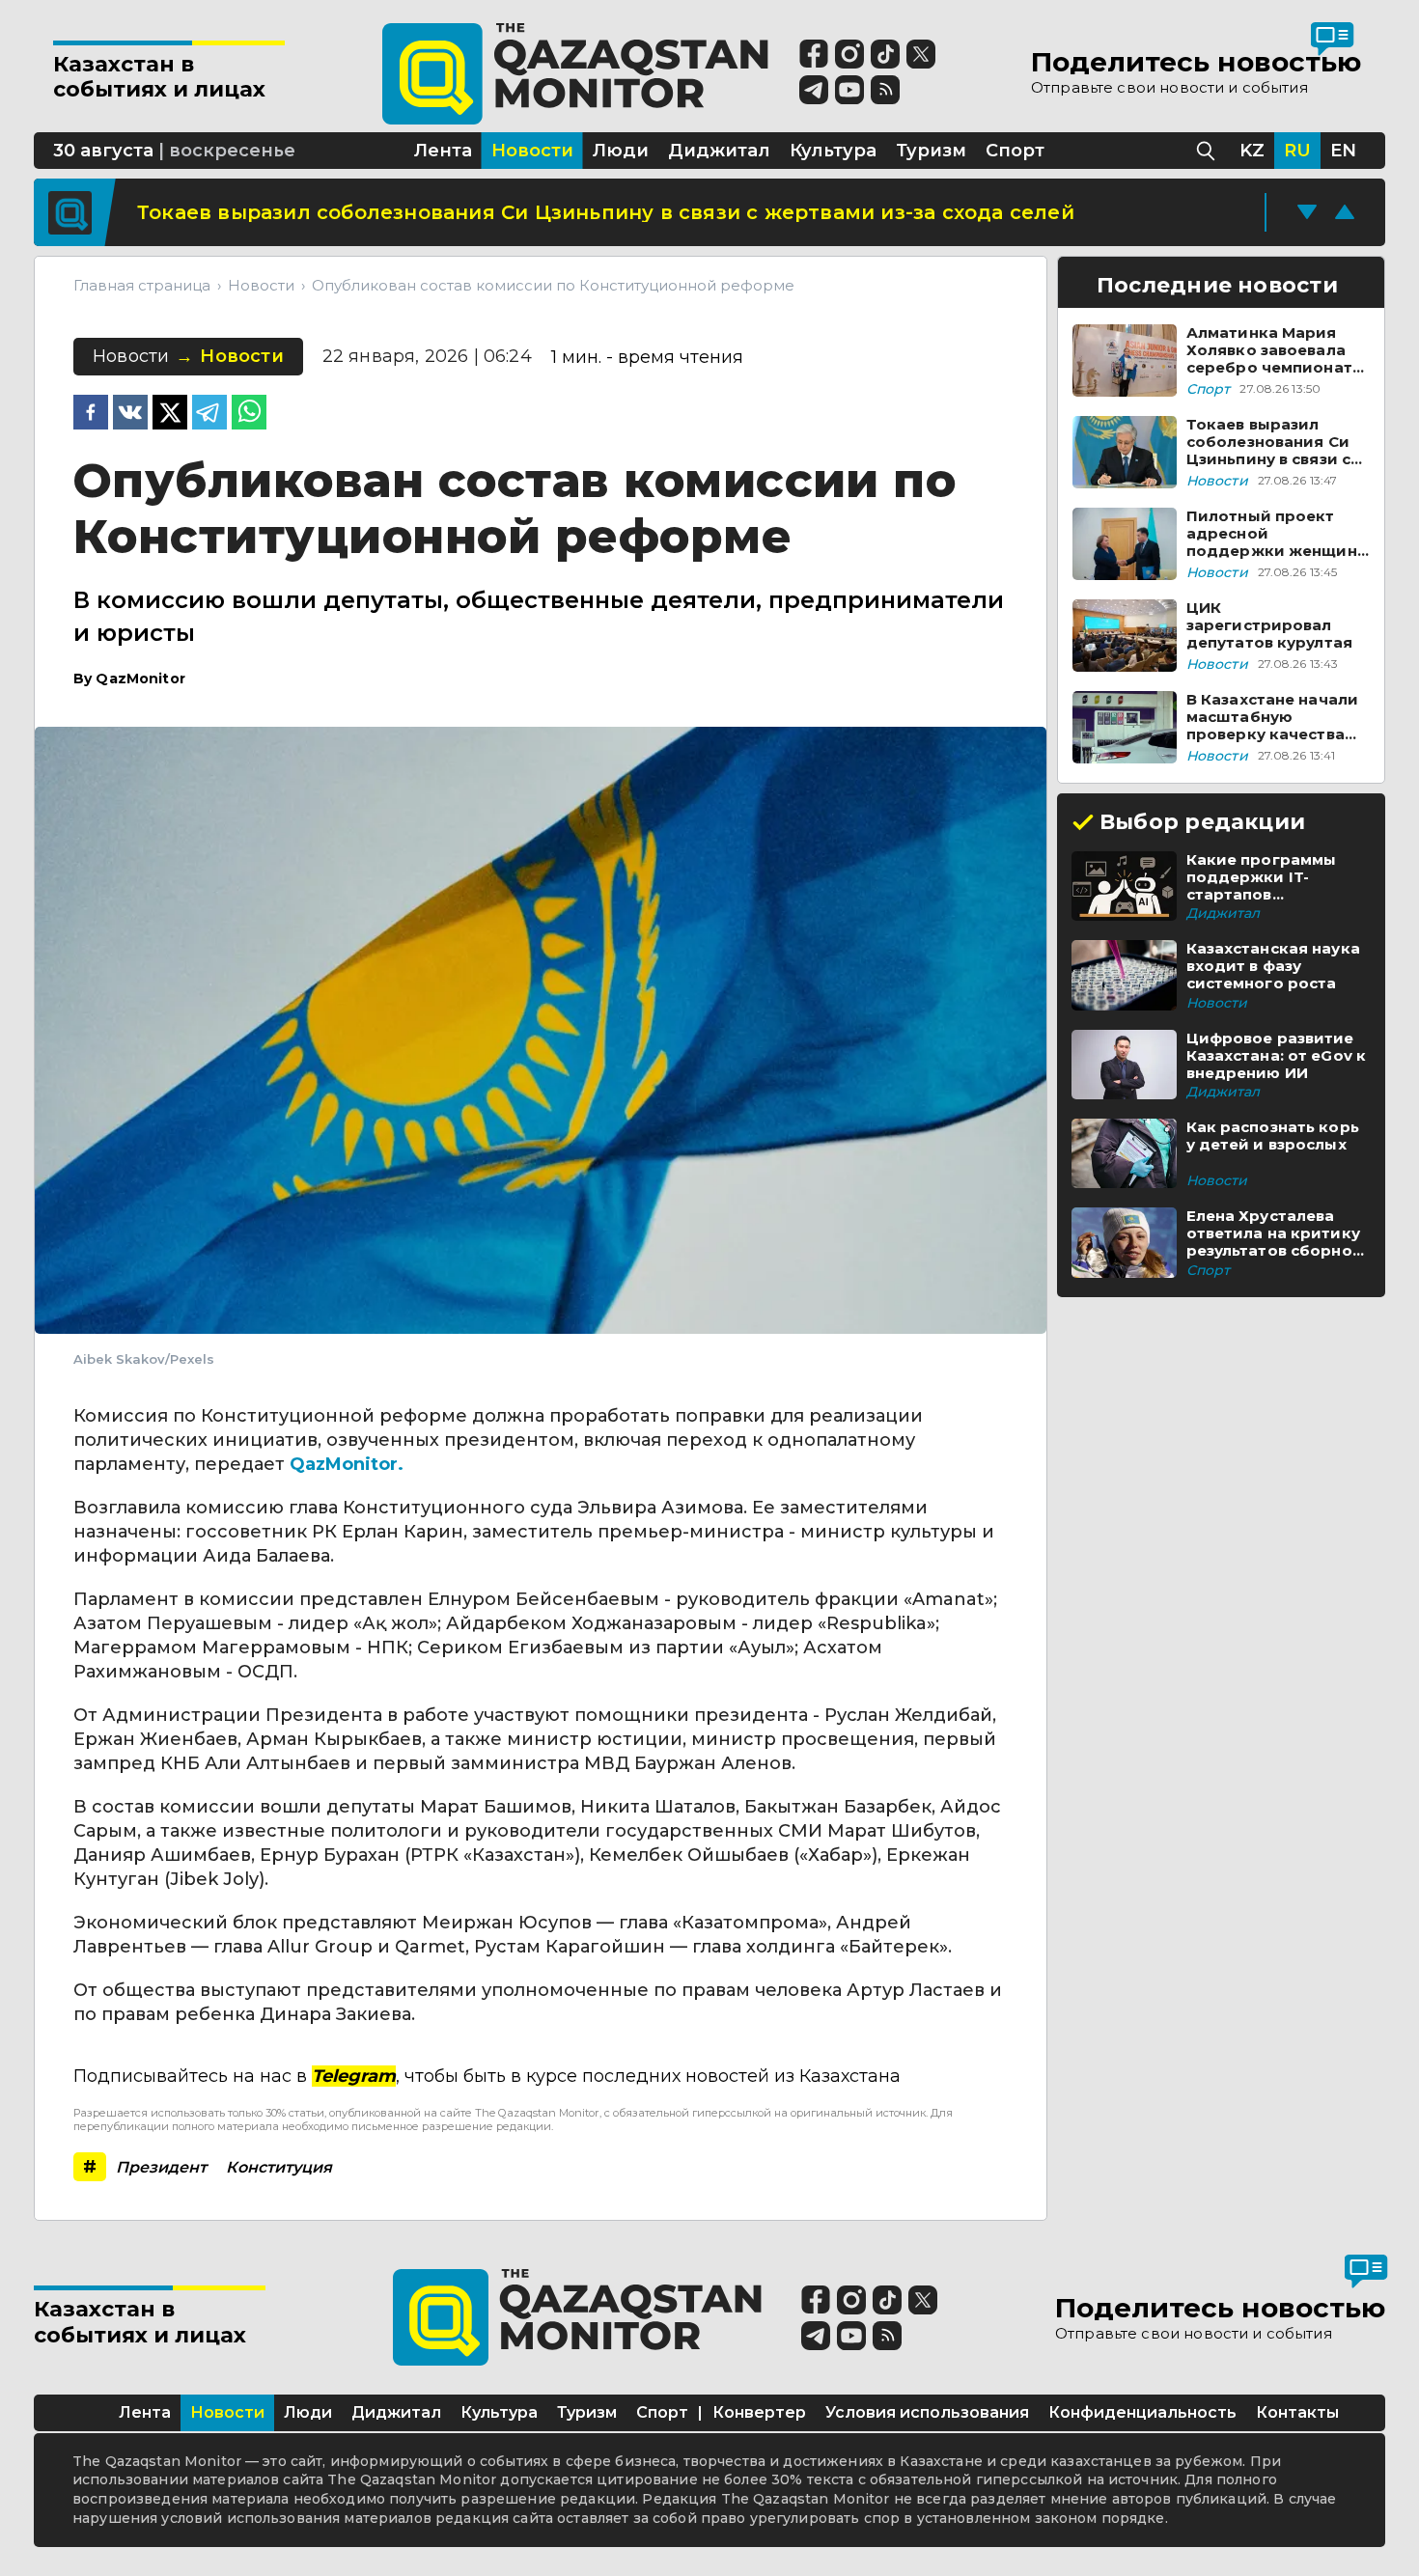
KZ (1252, 151)
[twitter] (170, 414)
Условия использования (927, 2412)
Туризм (587, 2412)
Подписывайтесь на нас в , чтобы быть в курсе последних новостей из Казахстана (487, 2076)
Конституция (279, 2167)
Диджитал (396, 2412)
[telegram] (209, 414)
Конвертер (759, 2412)
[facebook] (91, 414)
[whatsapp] (249, 414)
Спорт (662, 2412)
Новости (227, 2412)
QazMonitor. (347, 1464)
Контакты (1297, 2412)
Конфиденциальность (1142, 2412)
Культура (499, 2412)
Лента (145, 2412)
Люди (308, 2412)
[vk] (130, 414)
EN (1343, 151)
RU (1297, 151)
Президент (161, 2167)
